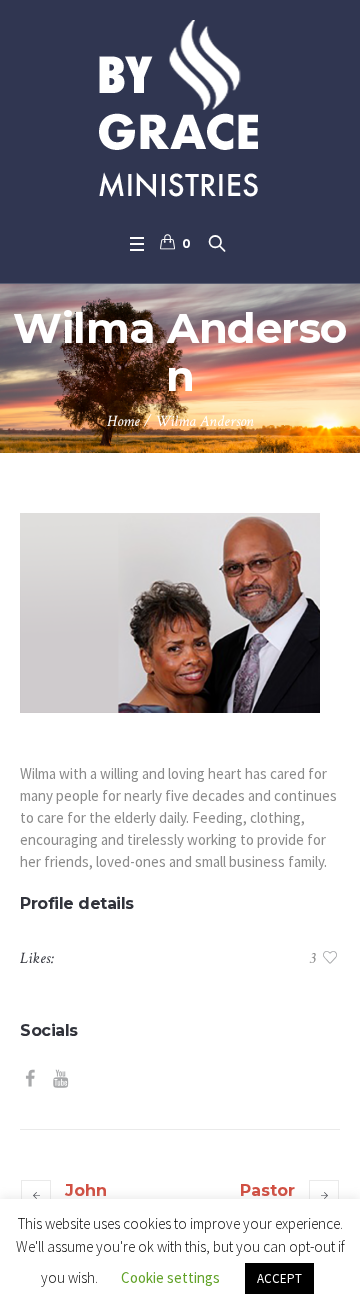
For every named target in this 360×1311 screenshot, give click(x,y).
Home (123, 421)
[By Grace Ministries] (180, 111)
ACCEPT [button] (279, 1278)
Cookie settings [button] (170, 1277)
